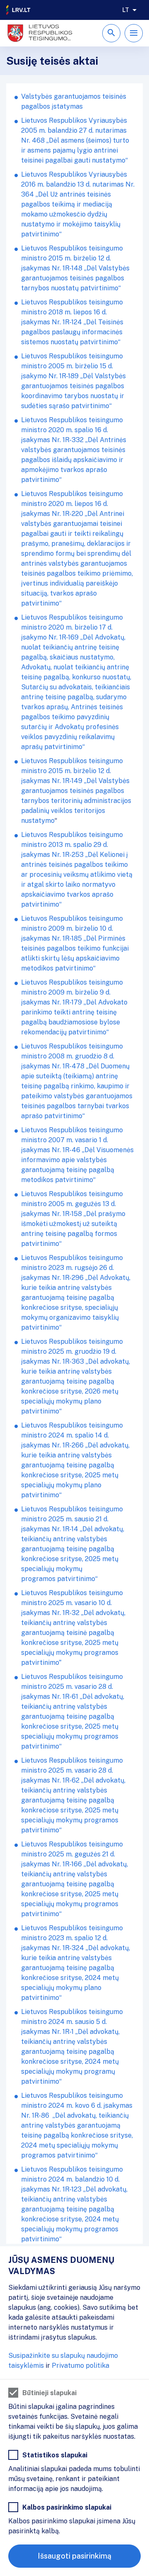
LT (126, 10)
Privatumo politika (81, 2366)
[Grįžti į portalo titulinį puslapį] (19, 10)
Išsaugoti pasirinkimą (74, 2556)
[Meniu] (134, 33)
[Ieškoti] (111, 33)
